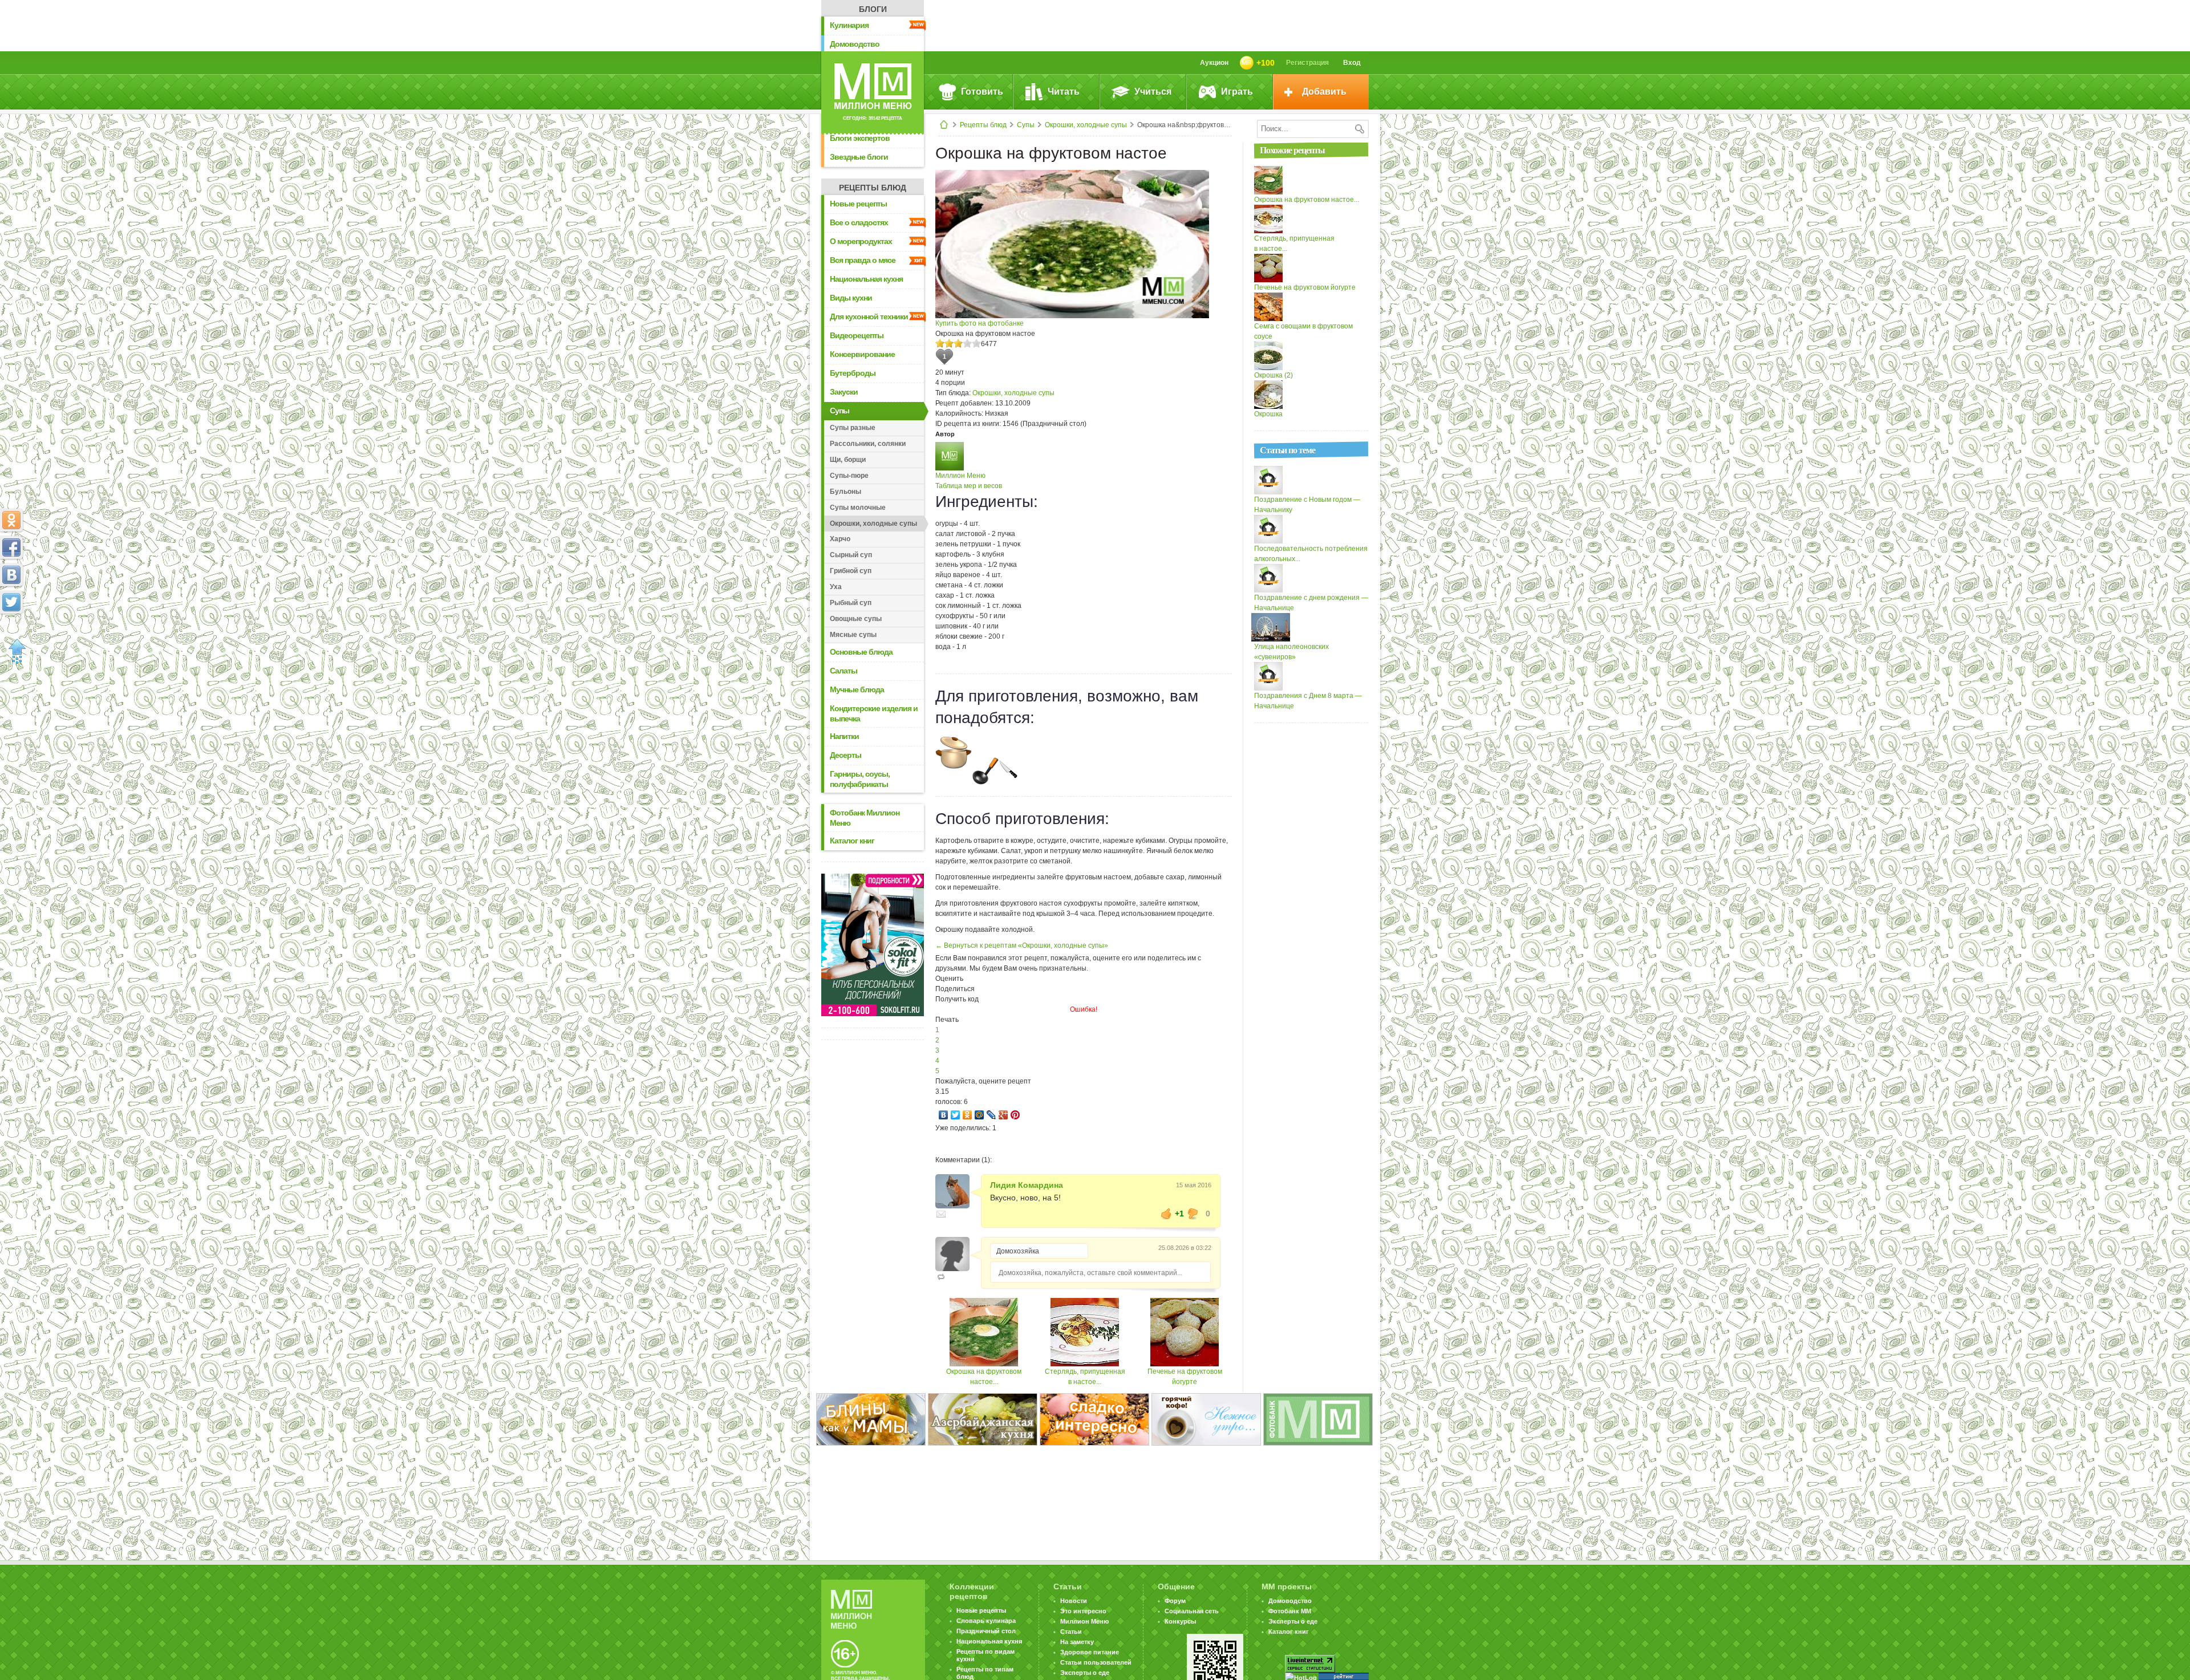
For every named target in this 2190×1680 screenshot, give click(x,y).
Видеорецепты (857, 335)
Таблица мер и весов (969, 486)
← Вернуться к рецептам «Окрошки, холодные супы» (1022, 945)
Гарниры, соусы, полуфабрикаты (860, 779)
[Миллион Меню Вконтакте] (11, 575)
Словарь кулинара (986, 1621)
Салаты (843, 671)
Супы (1026, 125)
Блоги (873, 9)
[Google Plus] (1003, 1115)
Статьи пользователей (1096, 1662)
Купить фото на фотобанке (980, 323)
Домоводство (855, 44)
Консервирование (862, 354)
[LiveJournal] (991, 1115)
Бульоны (845, 492)
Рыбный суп (851, 603)
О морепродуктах (861, 241)
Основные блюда (861, 652)
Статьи (1071, 1632)
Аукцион (1214, 63)
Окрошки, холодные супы (1086, 125)
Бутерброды (853, 373)
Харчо (840, 539)
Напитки (844, 736)
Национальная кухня (866, 279)
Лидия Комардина (1027, 1185)
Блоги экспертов (860, 138)
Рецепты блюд (983, 125)
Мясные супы (853, 635)
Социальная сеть (1192, 1611)
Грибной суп (851, 571)
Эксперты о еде (1085, 1673)
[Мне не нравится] (1193, 1214)
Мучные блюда (857, 689)
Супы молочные (858, 508)
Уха (836, 587)
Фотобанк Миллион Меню (865, 818)
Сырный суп (851, 555)
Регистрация (1307, 63)
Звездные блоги (859, 157)
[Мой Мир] (980, 1115)
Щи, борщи (848, 460)
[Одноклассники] (968, 1115)
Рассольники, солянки (868, 444)
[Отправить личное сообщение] (941, 1214)
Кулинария (849, 25)
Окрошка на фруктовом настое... (1307, 200)
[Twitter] (956, 1115)
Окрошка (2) (1274, 375)
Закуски (844, 392)
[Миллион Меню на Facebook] (11, 547)
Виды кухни (851, 298)
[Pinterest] (1015, 1115)
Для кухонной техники (869, 316)
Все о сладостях (859, 222)
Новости (1074, 1601)
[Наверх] (14, 652)
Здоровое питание (1090, 1652)
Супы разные (853, 428)
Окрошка (1268, 414)
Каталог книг (852, 841)
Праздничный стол (986, 1631)
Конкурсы (1180, 1621)
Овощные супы (856, 619)
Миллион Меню (960, 476)
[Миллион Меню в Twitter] (11, 602)
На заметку (1077, 1642)
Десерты (845, 755)
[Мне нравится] (1166, 1214)
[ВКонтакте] (944, 1115)
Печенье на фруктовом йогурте (1305, 287)
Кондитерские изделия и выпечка (874, 713)
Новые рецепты (858, 204)
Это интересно (1083, 1611)
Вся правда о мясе (863, 260)
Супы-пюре (849, 476)
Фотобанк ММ (1290, 1611)
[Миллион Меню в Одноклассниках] (11, 520)
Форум (1175, 1601)
